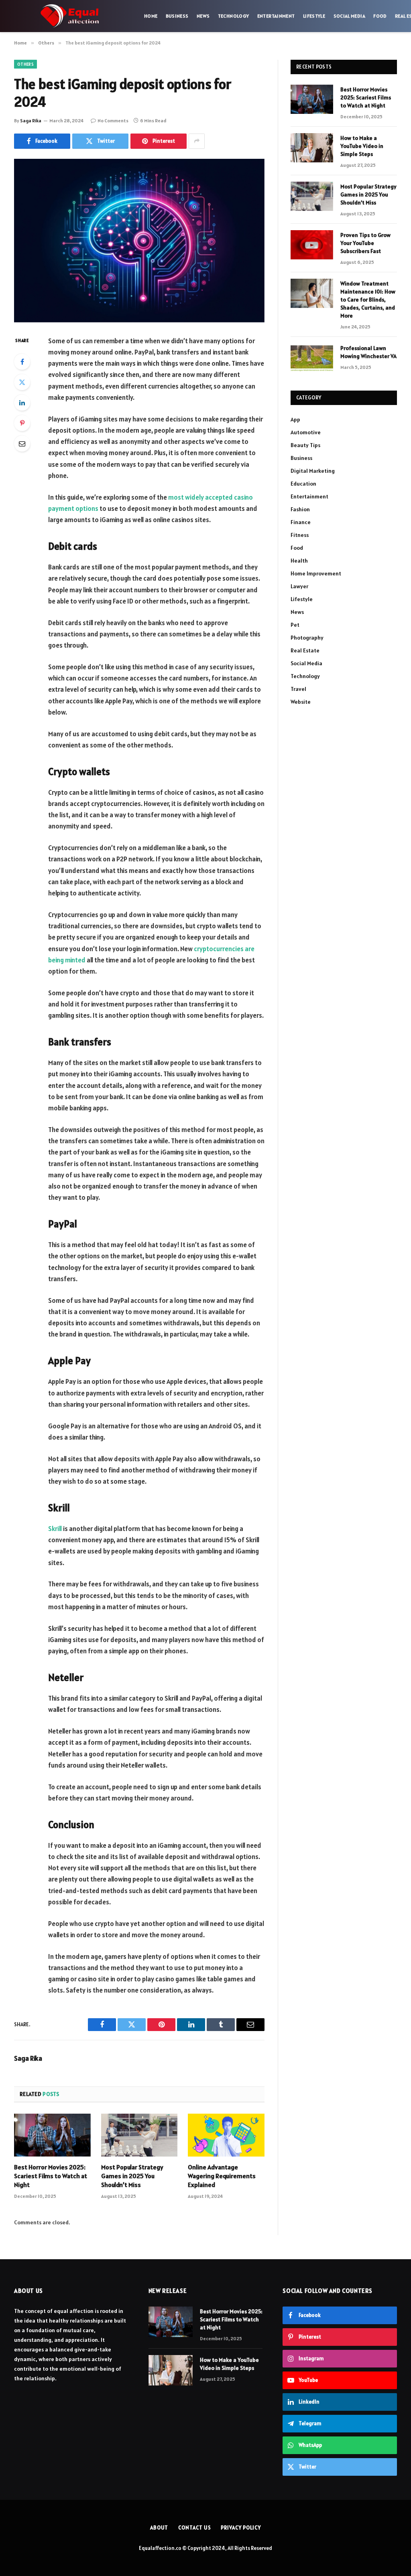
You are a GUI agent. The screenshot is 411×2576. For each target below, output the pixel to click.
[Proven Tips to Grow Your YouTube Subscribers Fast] (312, 245)
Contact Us (194, 2528)
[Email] (22, 444)
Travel (298, 689)
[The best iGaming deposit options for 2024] (139, 241)
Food (380, 16)
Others (25, 64)
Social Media (349, 16)
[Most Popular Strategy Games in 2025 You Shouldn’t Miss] (139, 2135)
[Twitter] (22, 382)
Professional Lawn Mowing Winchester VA (368, 352)
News (203, 16)
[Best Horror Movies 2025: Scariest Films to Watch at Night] (52, 2135)
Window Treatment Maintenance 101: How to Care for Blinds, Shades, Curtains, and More (368, 300)
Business (177, 16)
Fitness (300, 535)
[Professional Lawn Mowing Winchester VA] (312, 358)
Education (303, 484)
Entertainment (276, 16)
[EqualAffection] (70, 16)
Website (301, 702)
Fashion (300, 509)
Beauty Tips (305, 445)
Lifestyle (314, 16)
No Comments (113, 120)
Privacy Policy (241, 2528)
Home (151, 16)
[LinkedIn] (22, 403)
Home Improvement (316, 573)
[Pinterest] (22, 423)
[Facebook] (22, 362)
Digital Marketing (313, 471)
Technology (234, 16)
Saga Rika (31, 120)
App (295, 419)
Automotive (306, 432)
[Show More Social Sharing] (197, 141)
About (159, 2528)
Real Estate (305, 650)
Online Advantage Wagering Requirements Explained (222, 2176)
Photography (307, 638)
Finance (301, 522)
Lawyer (299, 586)
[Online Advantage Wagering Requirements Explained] (226, 2135)
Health (299, 561)
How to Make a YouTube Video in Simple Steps (362, 146)
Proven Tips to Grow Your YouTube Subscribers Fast (365, 243)
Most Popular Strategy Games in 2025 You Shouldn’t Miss (132, 2176)
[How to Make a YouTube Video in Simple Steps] (312, 148)
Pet (295, 625)
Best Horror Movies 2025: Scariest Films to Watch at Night (51, 2176)
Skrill (55, 1529)
